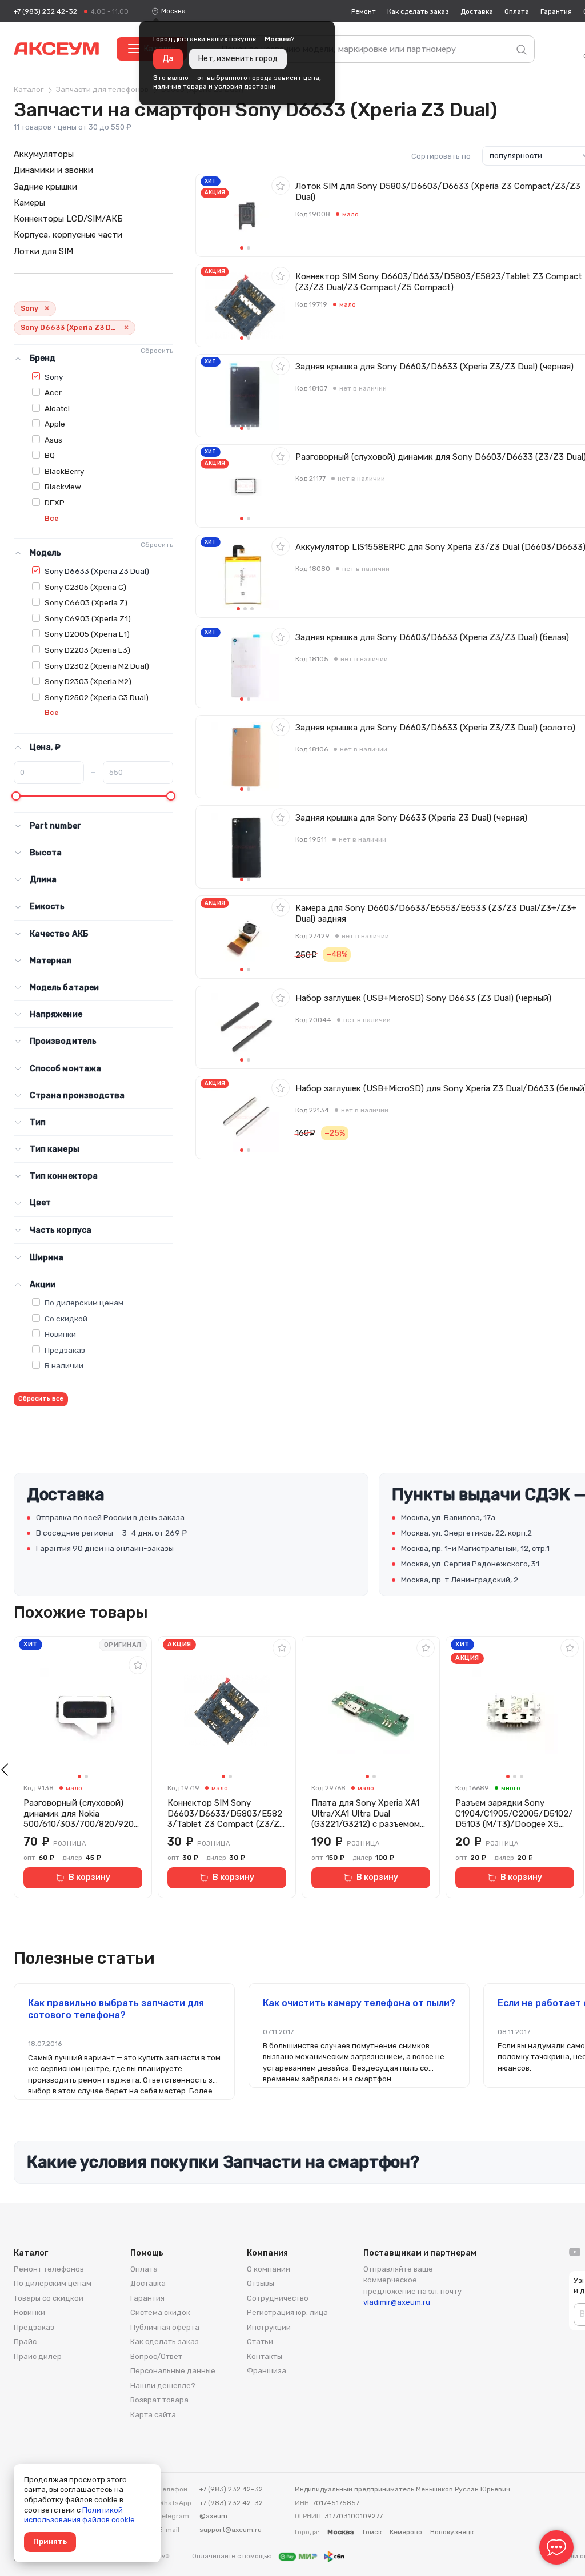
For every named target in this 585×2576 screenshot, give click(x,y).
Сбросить (157, 351)
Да (168, 59)
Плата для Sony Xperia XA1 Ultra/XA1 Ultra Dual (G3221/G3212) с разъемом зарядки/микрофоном (366, 1814)
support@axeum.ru (231, 2530)
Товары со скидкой (49, 2298)
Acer (53, 392)
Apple (55, 424)
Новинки (60, 1334)
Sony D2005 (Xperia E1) (87, 634)
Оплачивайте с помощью (233, 2556)
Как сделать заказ (418, 11)
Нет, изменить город (238, 59)
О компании (269, 2269)
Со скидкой (66, 1319)
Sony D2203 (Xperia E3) (87, 650)
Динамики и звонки (53, 170)
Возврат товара (159, 2400)
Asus (53, 440)
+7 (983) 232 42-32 (45, 11)
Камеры (29, 203)
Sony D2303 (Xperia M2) (88, 681)
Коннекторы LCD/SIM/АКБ (68, 219)
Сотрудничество (278, 2298)
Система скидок (160, 2312)
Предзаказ (65, 1350)
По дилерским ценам (84, 1303)
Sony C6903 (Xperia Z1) (88, 618)
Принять (50, 2541)
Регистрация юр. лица (287, 2312)
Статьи (260, 2342)
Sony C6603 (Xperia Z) (86, 602)
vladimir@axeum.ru (397, 2302)
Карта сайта (153, 2415)
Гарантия (556, 11)
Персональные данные (173, 2371)
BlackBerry (64, 471)
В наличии (64, 1365)
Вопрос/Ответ (156, 2356)
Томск (372, 2532)
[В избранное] (281, 186)
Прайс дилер (38, 2356)
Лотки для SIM (43, 251)
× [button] (47, 309)
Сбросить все (41, 1399)
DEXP (55, 503)
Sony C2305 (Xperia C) (85, 587)
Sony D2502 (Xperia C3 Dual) (97, 697)
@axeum (213, 2516)
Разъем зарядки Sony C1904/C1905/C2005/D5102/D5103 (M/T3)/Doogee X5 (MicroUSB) (514, 1814)
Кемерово (406, 2532)
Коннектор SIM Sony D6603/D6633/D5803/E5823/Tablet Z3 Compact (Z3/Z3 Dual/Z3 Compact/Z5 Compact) (226, 1814)
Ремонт (364, 11)
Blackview (63, 487)
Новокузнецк (452, 2532)
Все (52, 518)
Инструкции (269, 2327)
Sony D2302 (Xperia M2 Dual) (97, 666)
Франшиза (267, 2371)
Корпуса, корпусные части (68, 235)
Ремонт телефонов (49, 2269)
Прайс (25, 2342)
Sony (54, 377)
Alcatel (57, 408)
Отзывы (261, 2283)
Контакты (265, 2356)
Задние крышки (45, 187)
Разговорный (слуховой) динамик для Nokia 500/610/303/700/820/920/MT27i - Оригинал (81, 1814)
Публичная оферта (165, 2327)
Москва (173, 11)
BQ (50, 455)
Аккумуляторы (44, 154)
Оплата (517, 11)
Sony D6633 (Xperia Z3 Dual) (97, 571)
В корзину (89, 1877)
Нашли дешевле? (163, 2386)
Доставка (477, 11)
